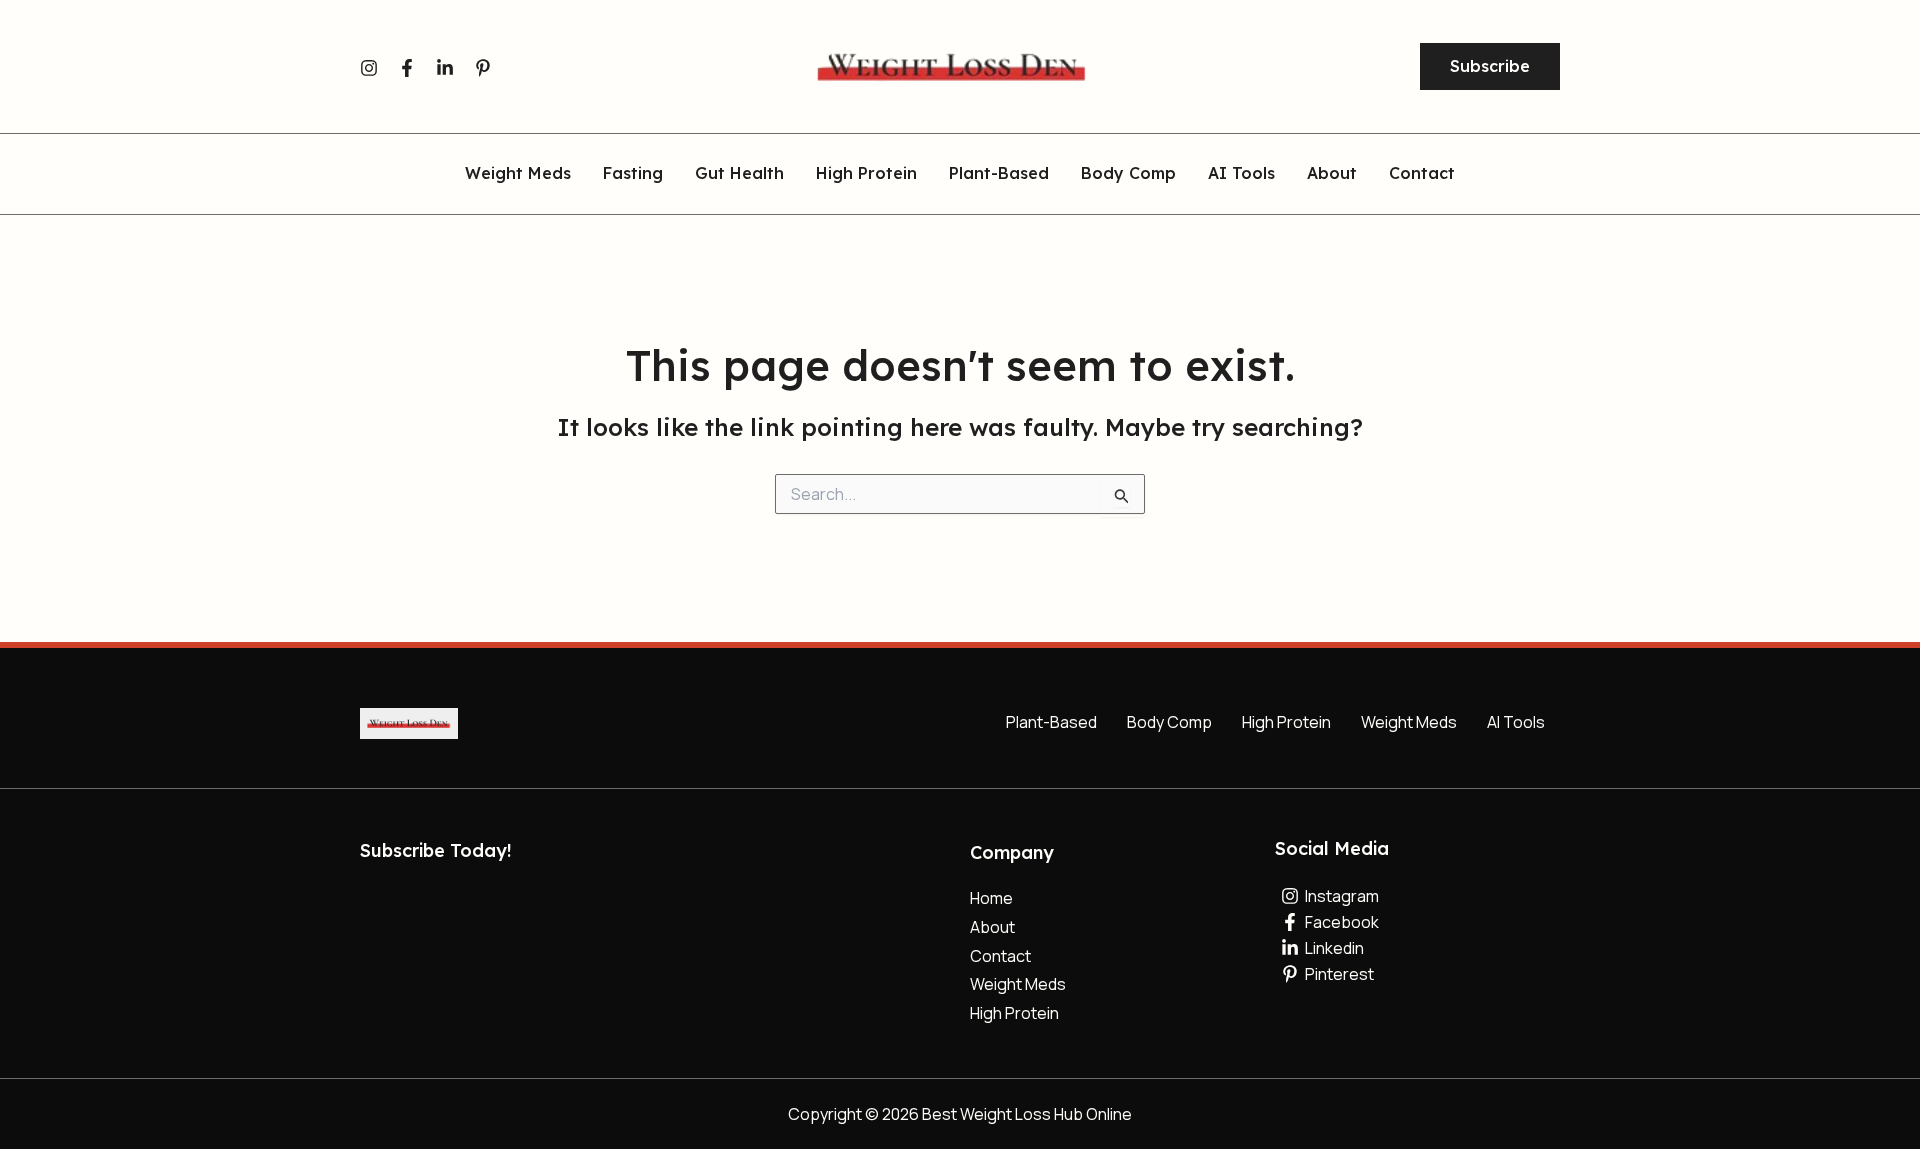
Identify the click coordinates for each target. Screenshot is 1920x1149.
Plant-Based (999, 174)
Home (991, 898)
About (1332, 174)
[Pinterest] (483, 68)
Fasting (633, 174)
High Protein (866, 174)
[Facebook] (407, 68)
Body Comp (1128, 174)
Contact (1422, 174)
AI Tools (1241, 174)
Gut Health (739, 174)
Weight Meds (518, 174)
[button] (1490, 67)
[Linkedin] (445, 68)
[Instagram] (369, 68)
